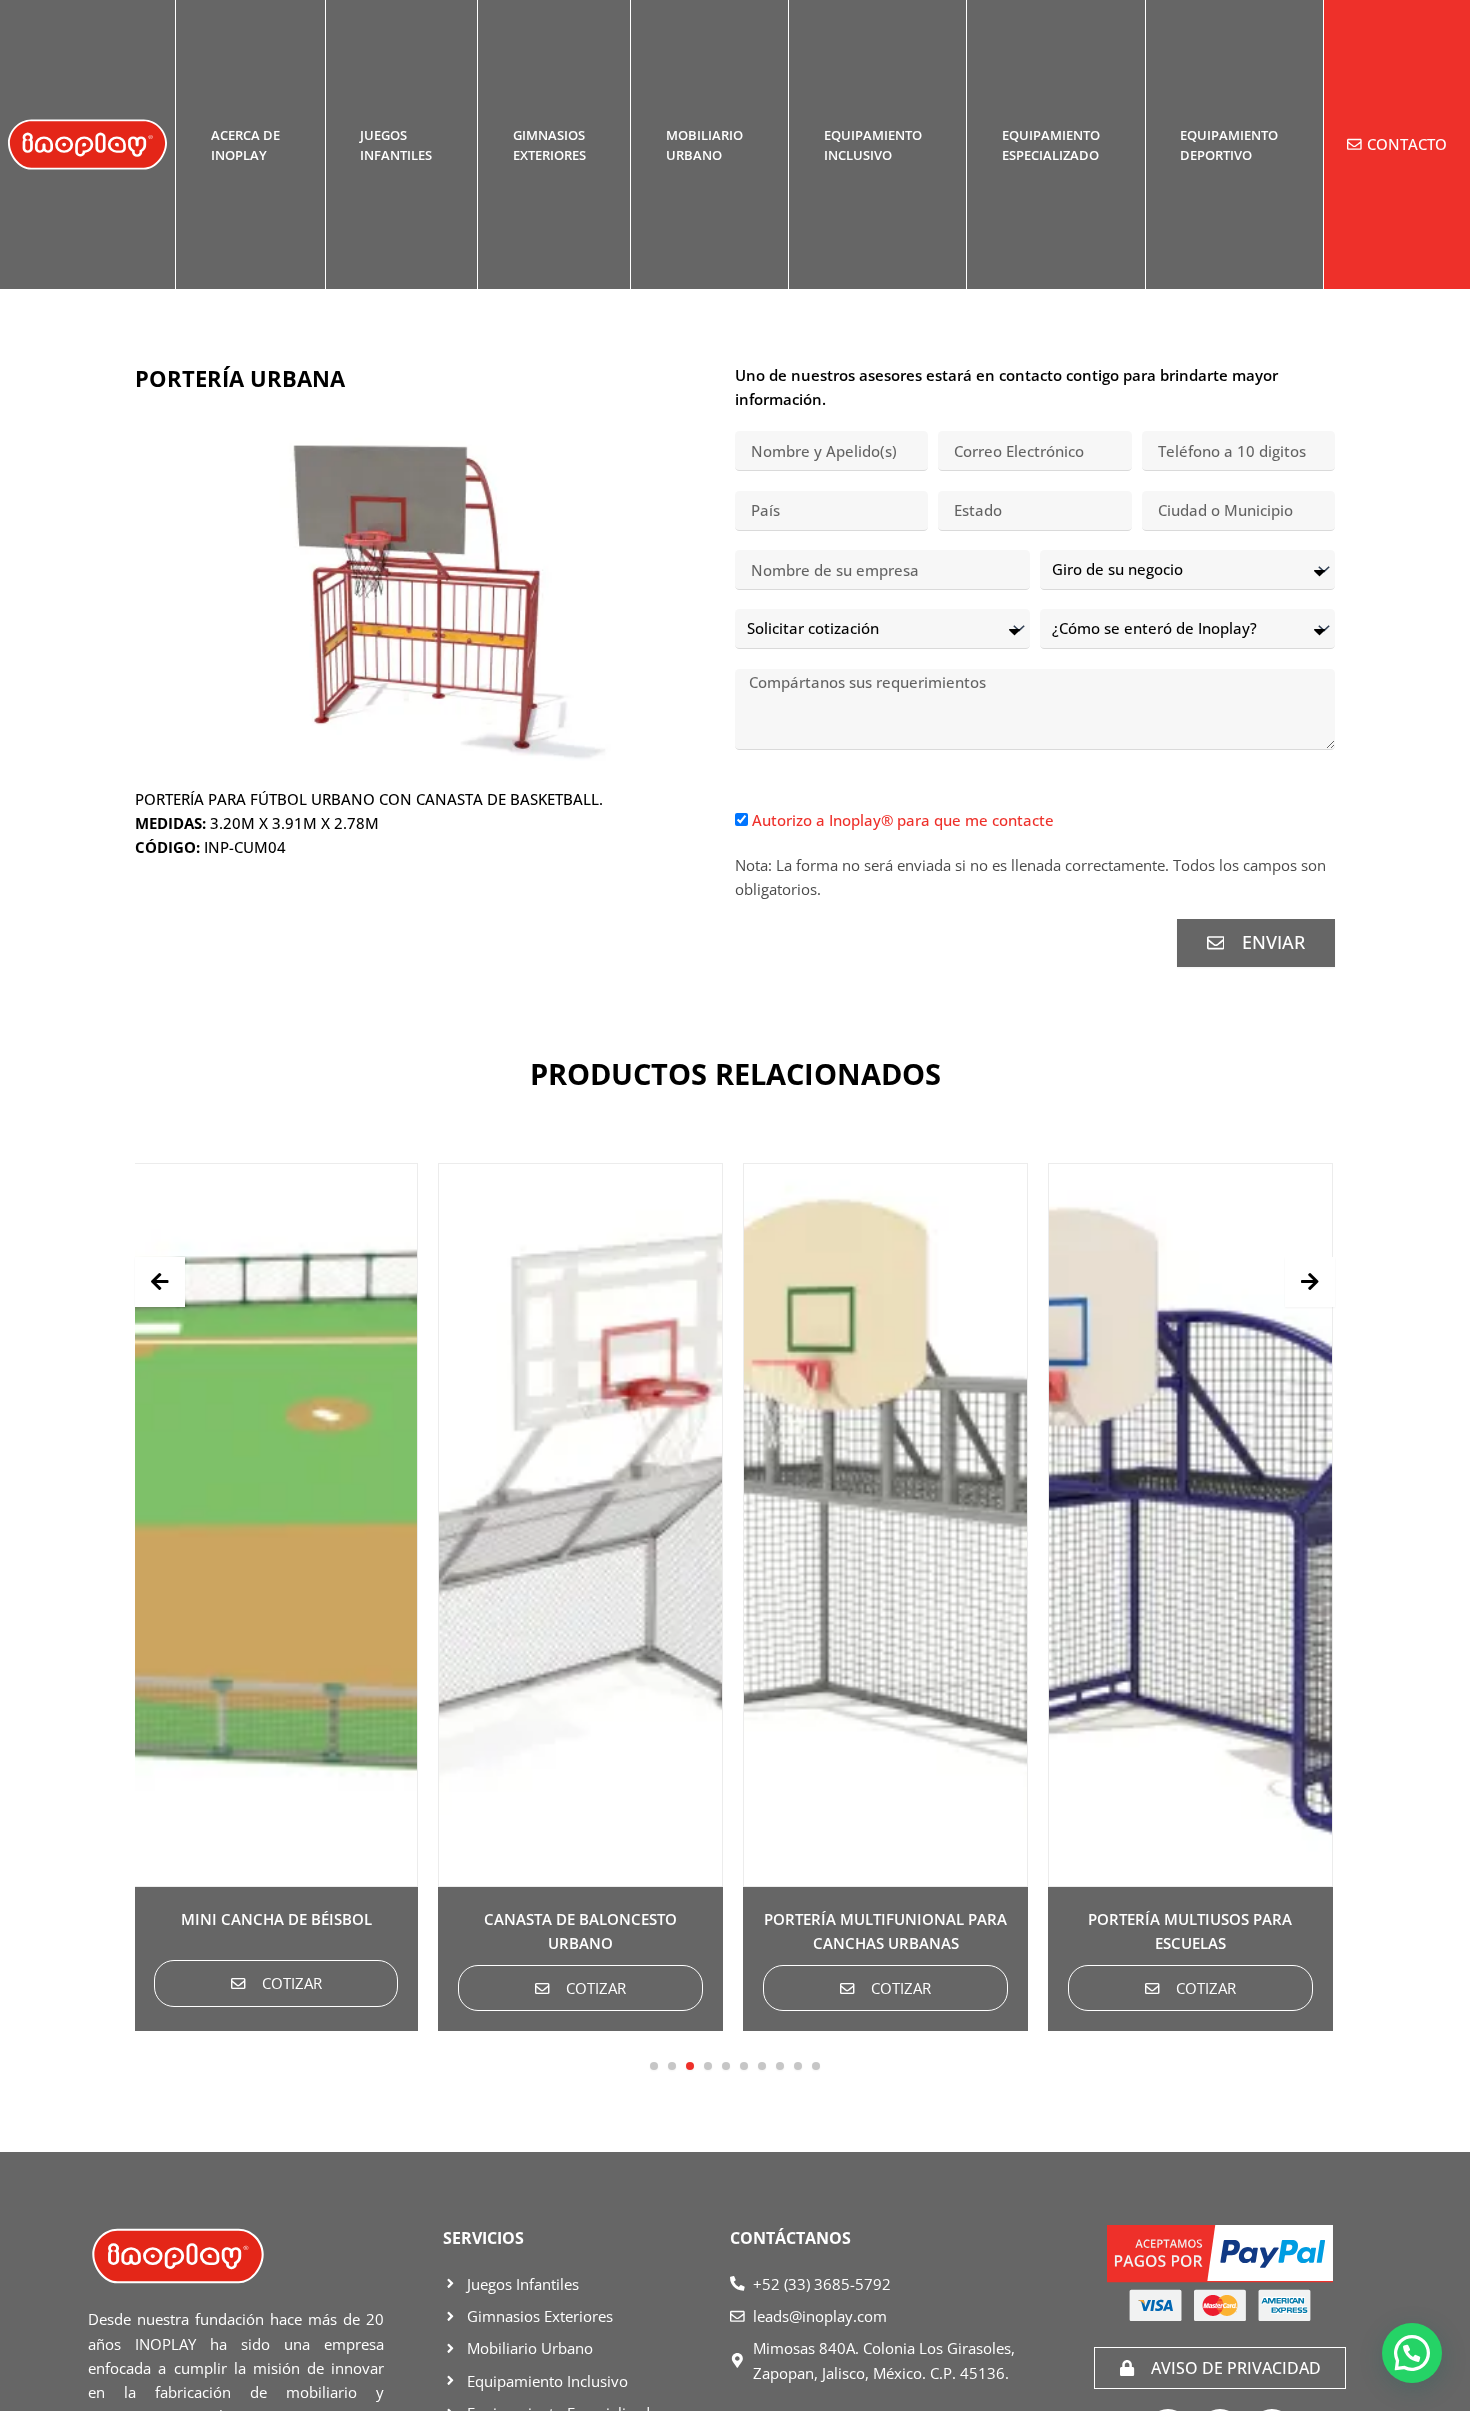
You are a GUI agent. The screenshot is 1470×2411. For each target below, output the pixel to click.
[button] (654, 2066)
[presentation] (160, 1282)
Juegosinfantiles (396, 145)
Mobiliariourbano (704, 145)
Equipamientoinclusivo (873, 145)
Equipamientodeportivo (1229, 145)
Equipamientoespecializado (1051, 145)
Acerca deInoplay (245, 145)
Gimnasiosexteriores (549, 145)
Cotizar (373, 1988)
